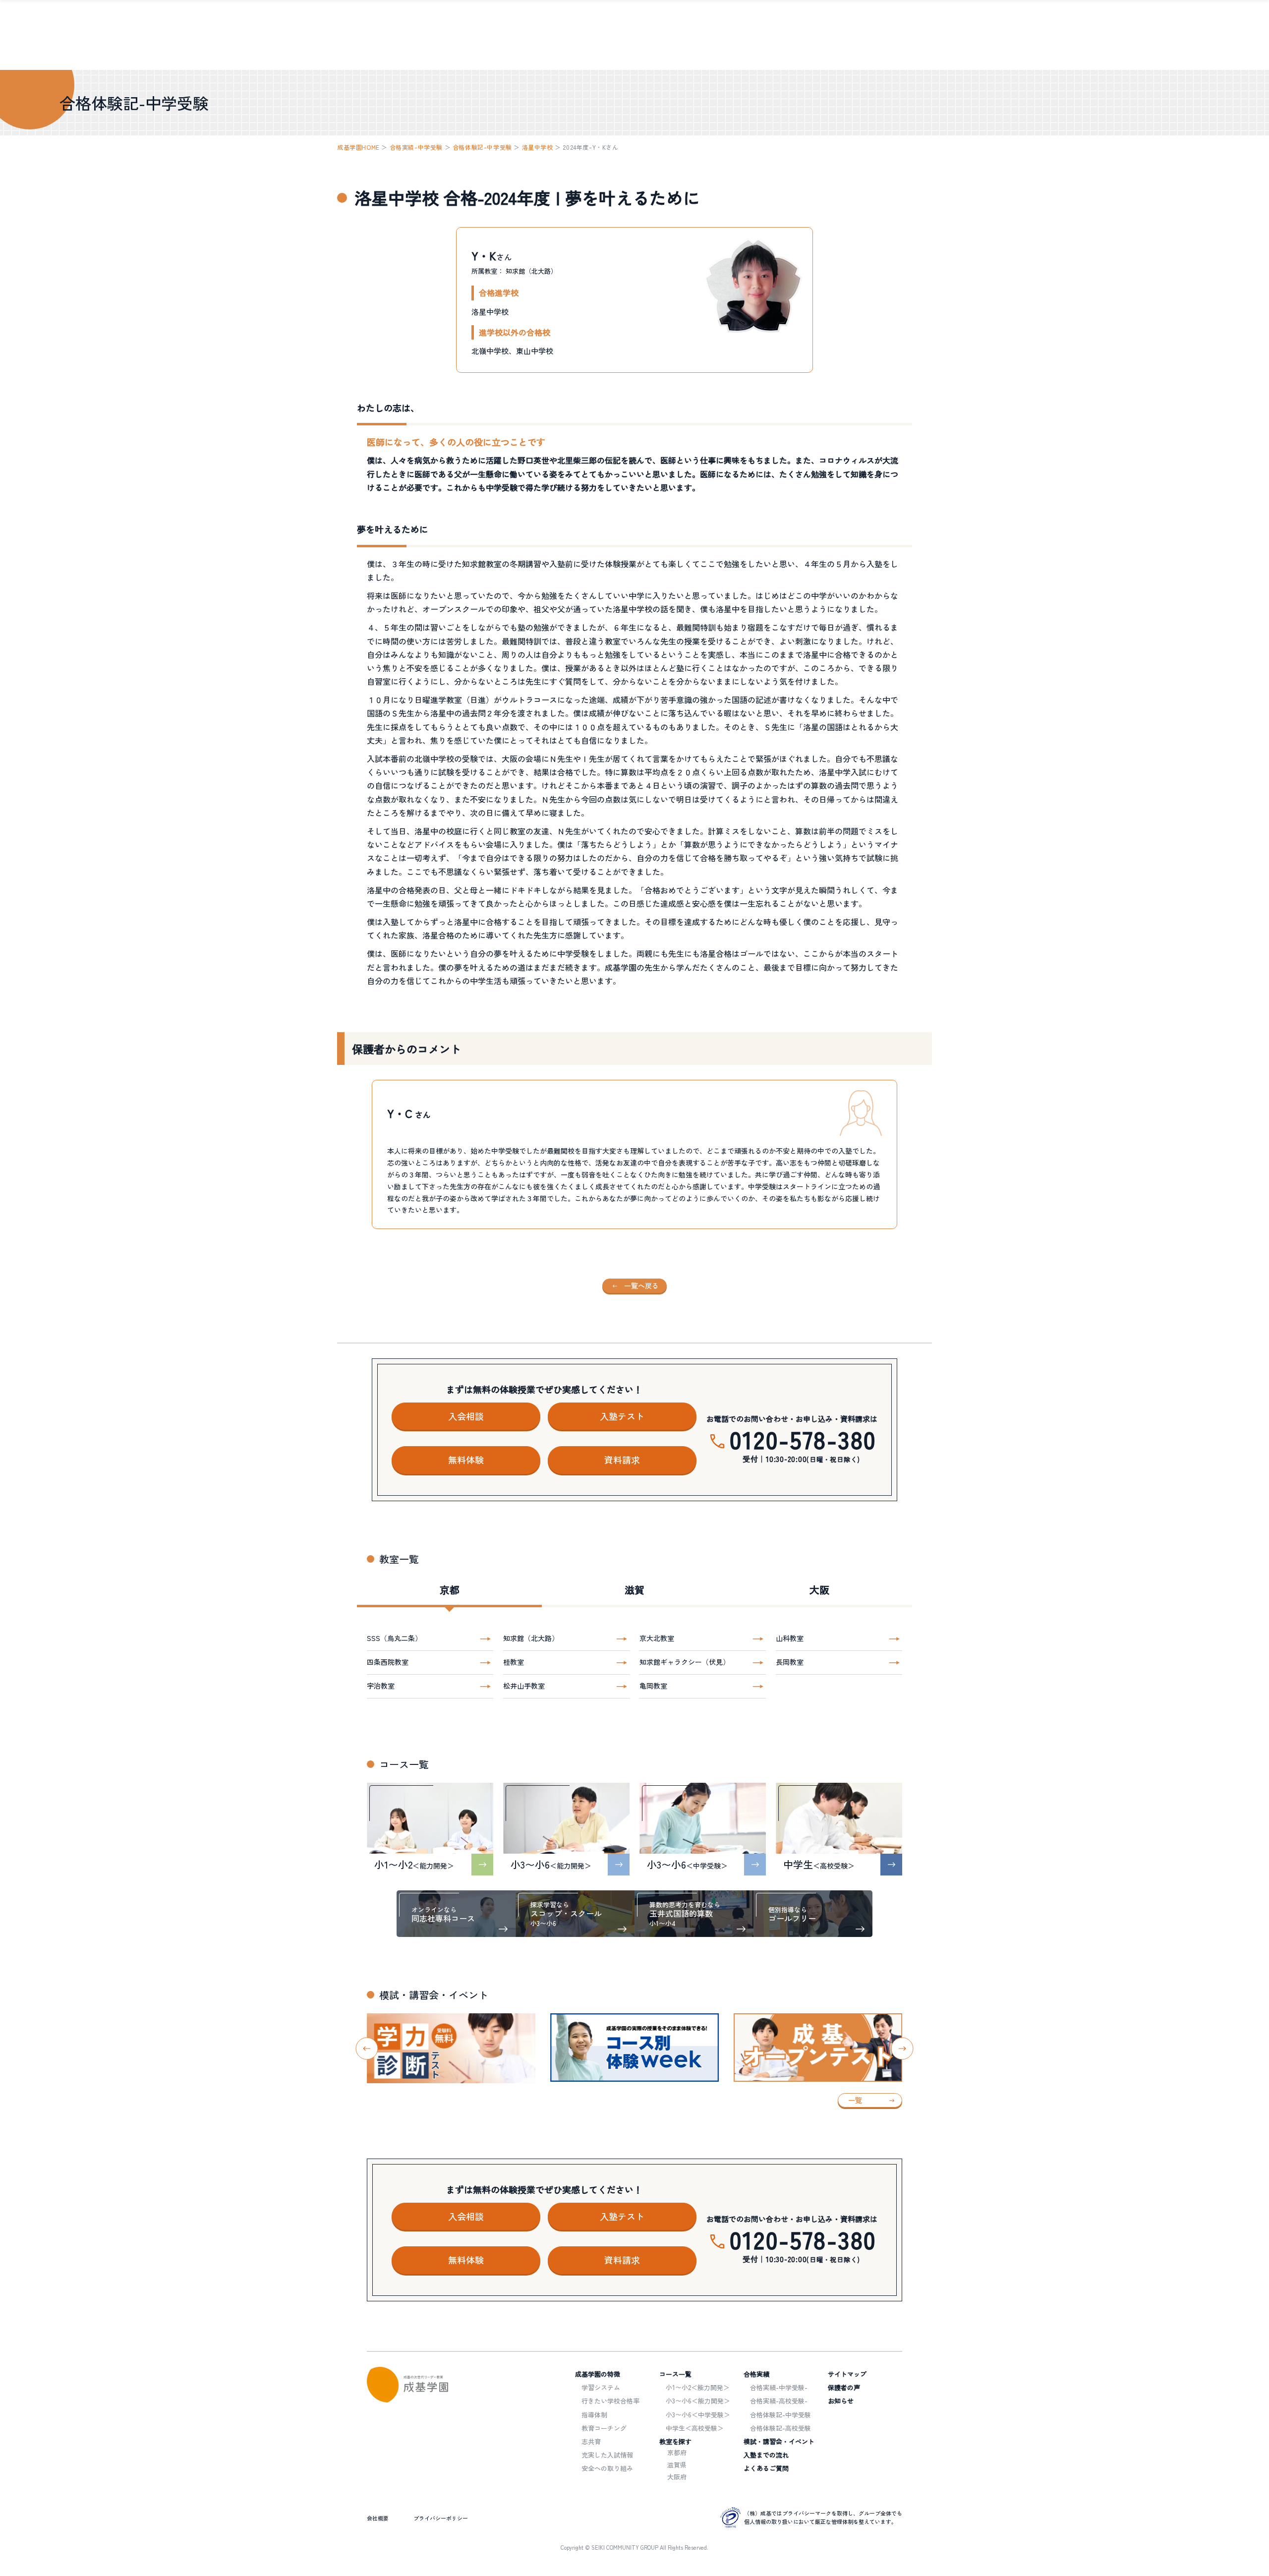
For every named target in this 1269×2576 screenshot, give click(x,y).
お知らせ (841, 2401)
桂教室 (514, 1662)
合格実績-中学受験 (416, 147)
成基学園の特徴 (598, 2374)
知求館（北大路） (531, 1638)
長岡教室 (790, 1662)
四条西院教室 (388, 1662)
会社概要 (378, 2518)
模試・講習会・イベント (779, 2441)
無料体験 (466, 1460)
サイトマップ (847, 2374)
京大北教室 (657, 1638)
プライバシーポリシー (441, 2518)
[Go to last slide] (367, 2048)
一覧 (855, 2100)
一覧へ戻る (641, 1286)
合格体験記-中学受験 (482, 147)
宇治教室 (381, 1686)
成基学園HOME (358, 147)
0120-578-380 (803, 1439)
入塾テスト (622, 1416)
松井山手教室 (524, 1686)
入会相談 (466, 1416)
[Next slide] (902, 2048)
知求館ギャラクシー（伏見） (685, 1662)
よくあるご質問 (766, 2468)
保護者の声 (844, 2387)
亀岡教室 (653, 1686)
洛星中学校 (538, 147)
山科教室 (790, 1638)
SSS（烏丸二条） (394, 1638)
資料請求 (622, 1460)
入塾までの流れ (766, 2455)
